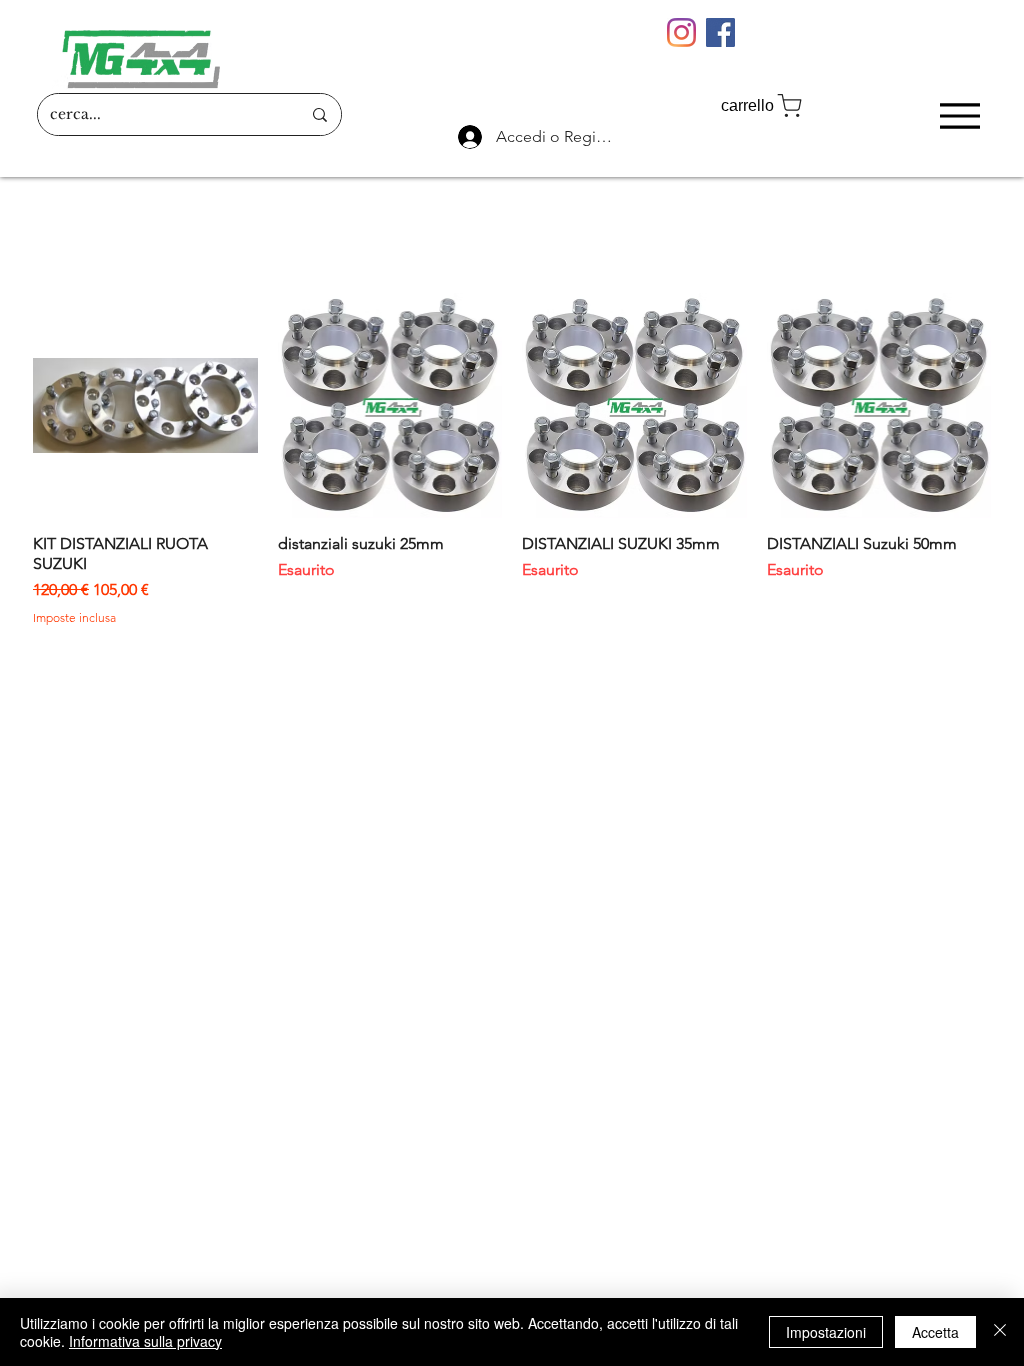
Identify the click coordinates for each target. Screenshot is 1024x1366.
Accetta (935, 1332)
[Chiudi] (1000, 1332)
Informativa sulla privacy (145, 1341)
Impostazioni (826, 1332)
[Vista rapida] (145, 405)
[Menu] (959, 115)
